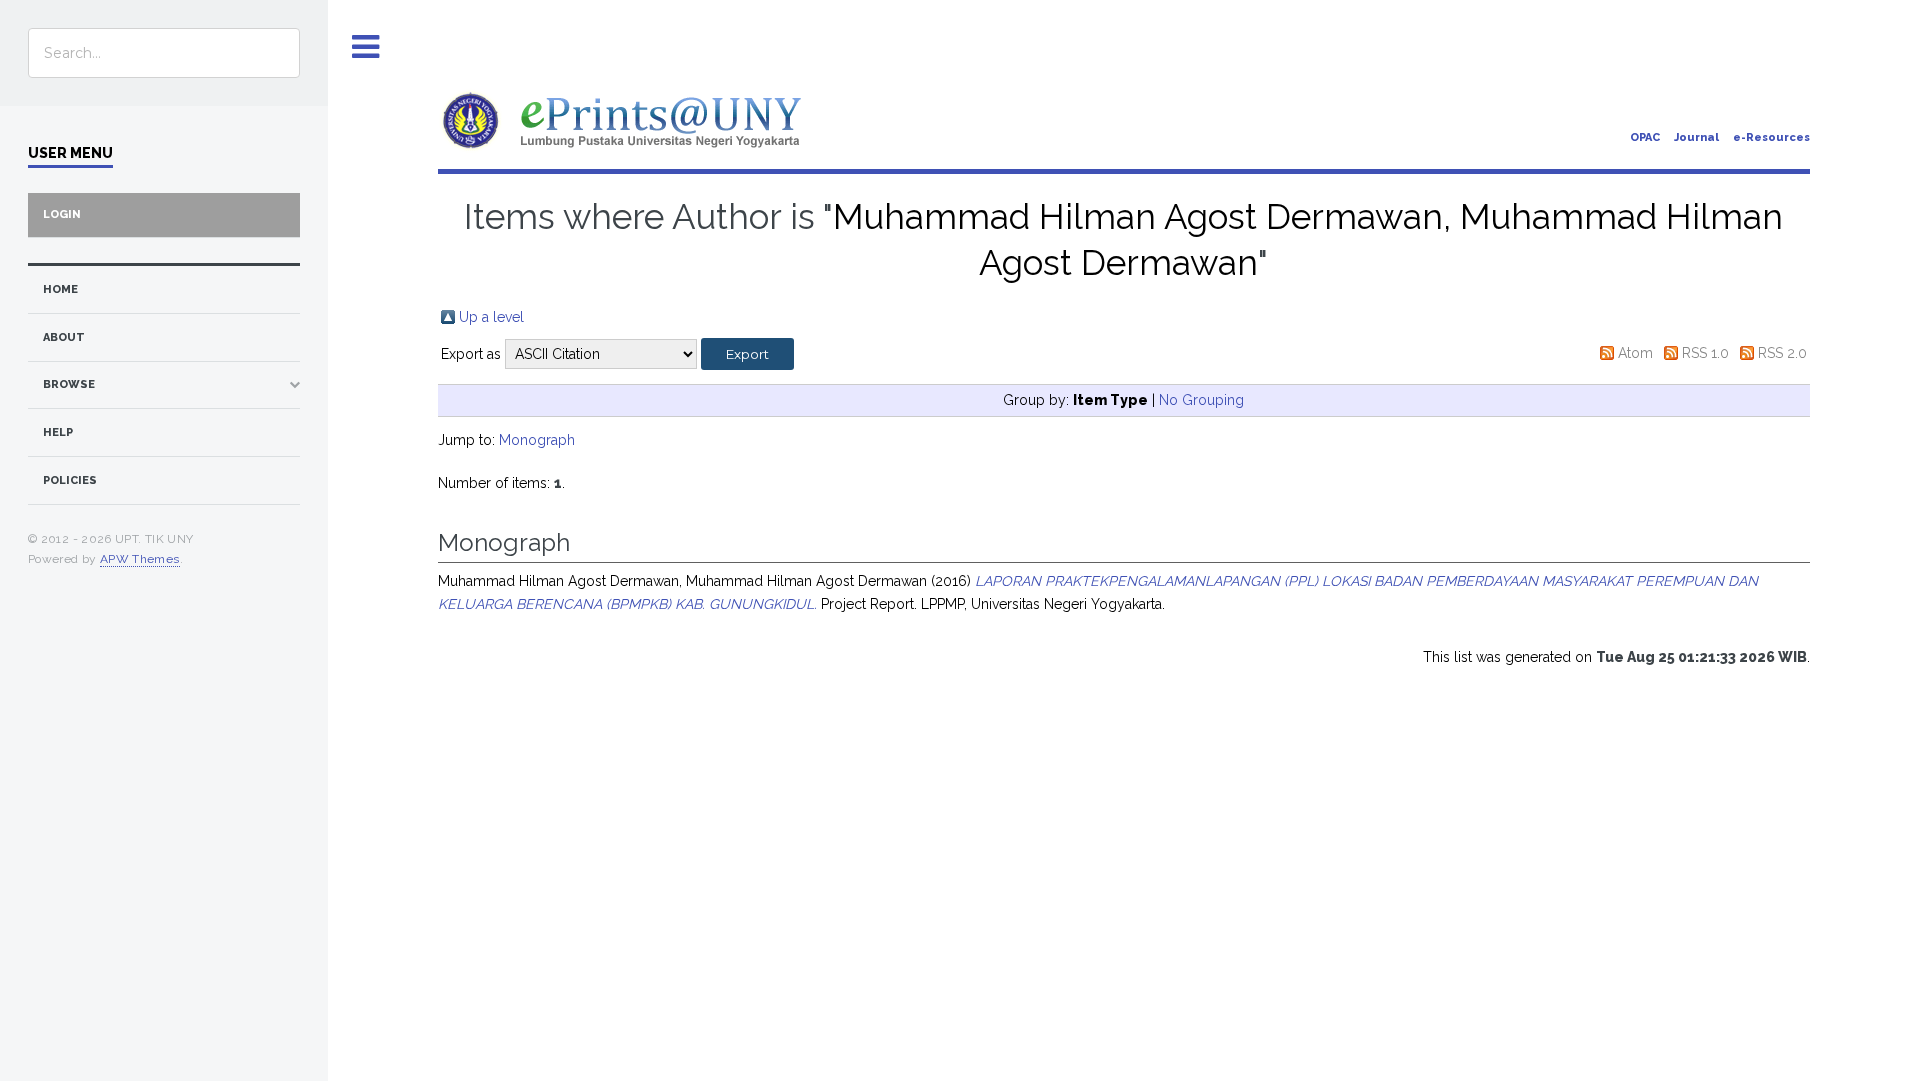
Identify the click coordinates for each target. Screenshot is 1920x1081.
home (60, 289)
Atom (1635, 353)
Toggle (366, 47)
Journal (1696, 137)
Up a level (491, 317)
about (64, 337)
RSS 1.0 (1705, 353)
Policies (70, 480)
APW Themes (140, 559)
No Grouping (1201, 400)
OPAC (1645, 137)
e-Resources (1771, 137)
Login (62, 214)
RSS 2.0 (1782, 353)
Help (58, 432)
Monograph (537, 440)
